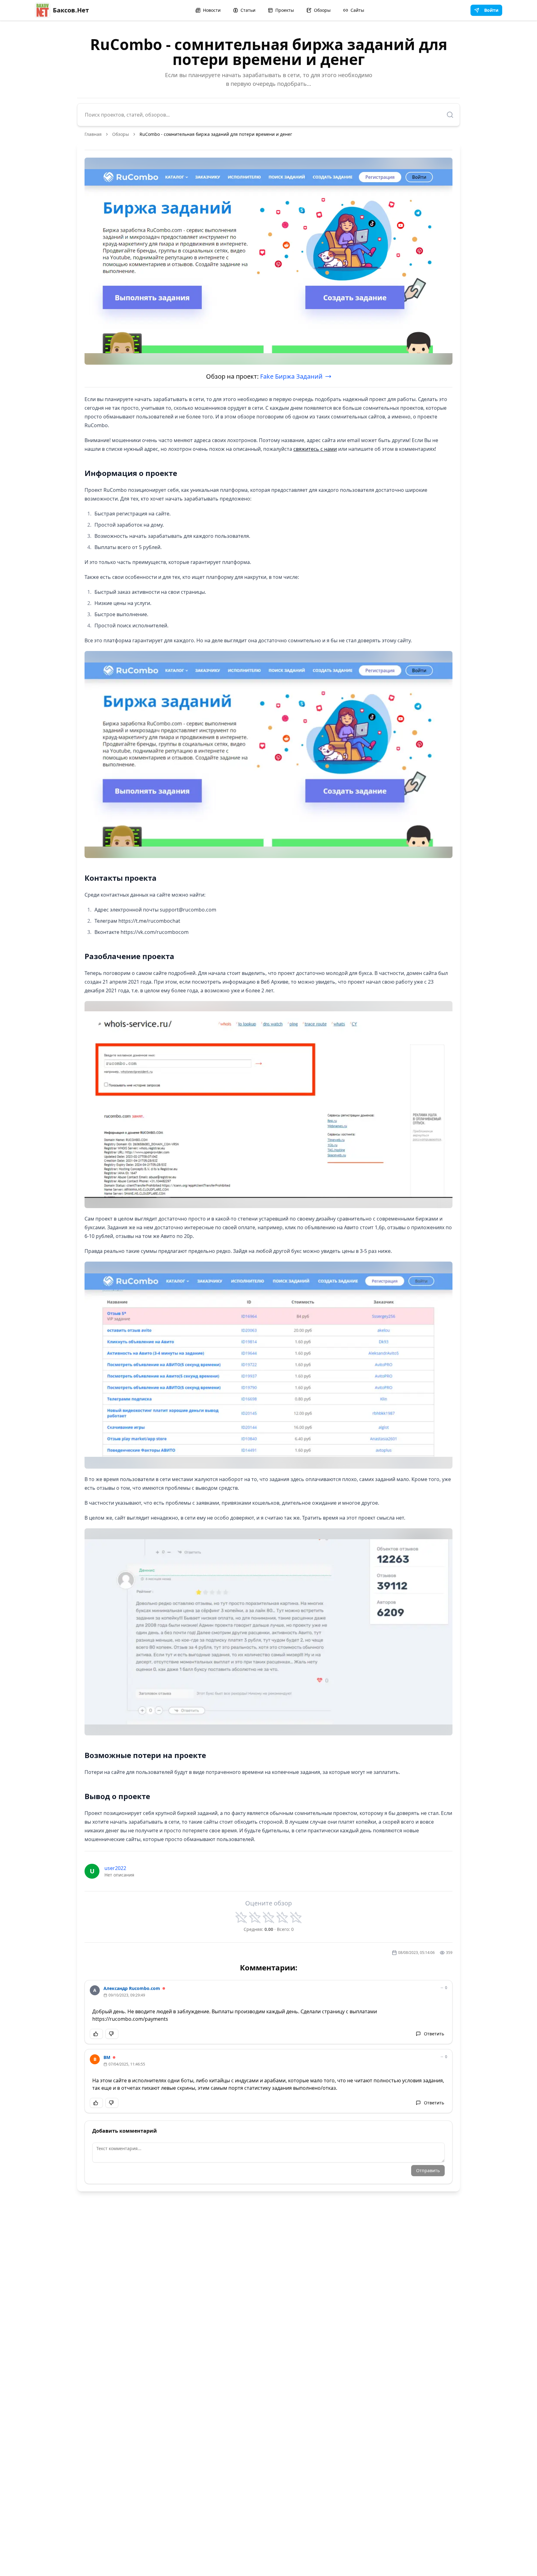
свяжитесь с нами (315, 449)
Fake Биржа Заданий (291, 376)
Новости (212, 10)
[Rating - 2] (255, 1918)
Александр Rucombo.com (132, 1988)
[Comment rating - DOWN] (112, 2034)
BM (107, 2057)
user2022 (115, 1868)
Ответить (434, 2034)
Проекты (285, 10)
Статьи (248, 10)
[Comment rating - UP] (96, 2034)
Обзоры (322, 10)
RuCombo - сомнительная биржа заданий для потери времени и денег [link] (216, 134)
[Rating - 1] (241, 1918)
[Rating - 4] (282, 1918)
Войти (491, 10)
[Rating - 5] (296, 1918)
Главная (93, 134)
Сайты (357, 10)
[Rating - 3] (268, 1918)
